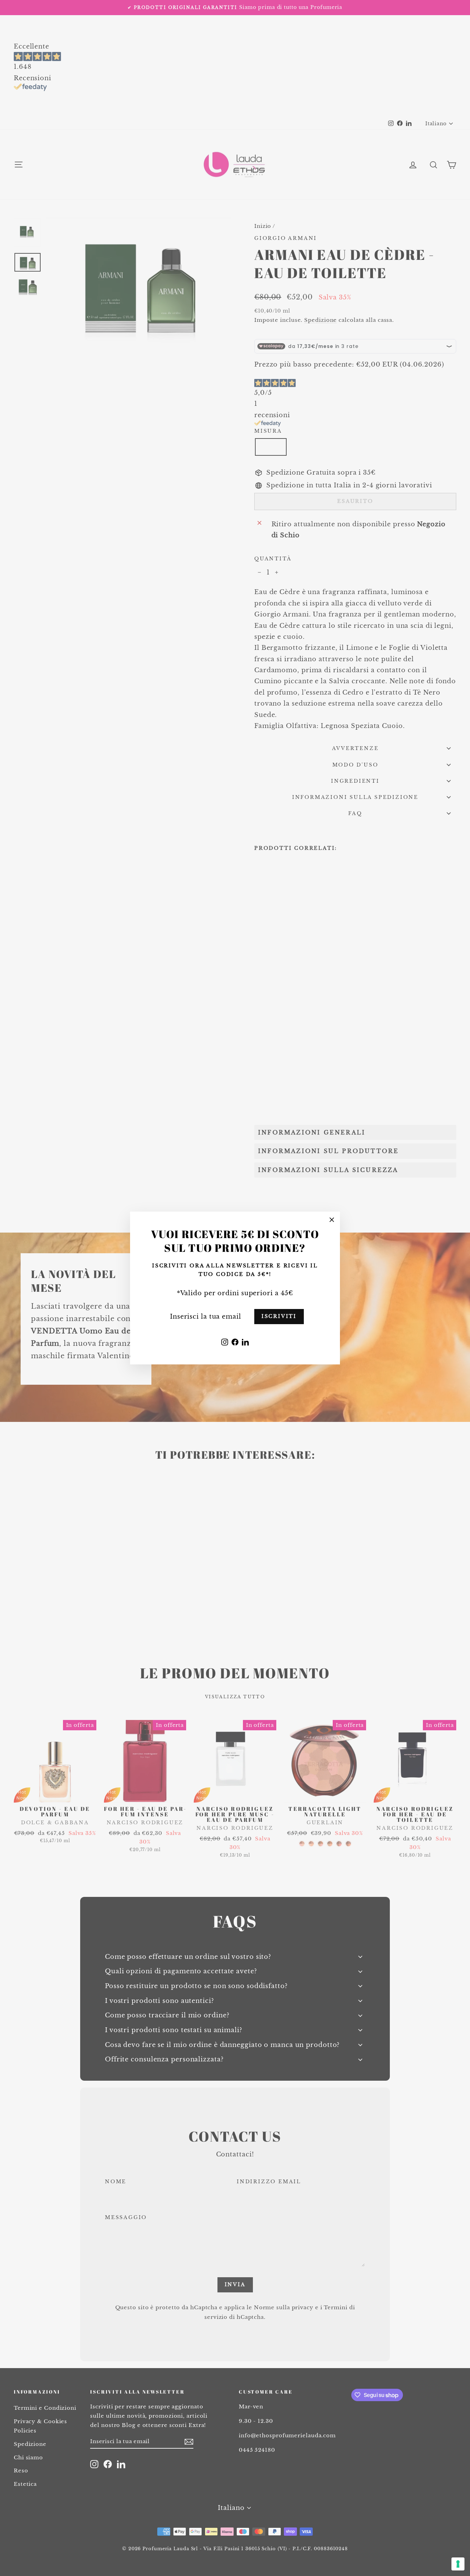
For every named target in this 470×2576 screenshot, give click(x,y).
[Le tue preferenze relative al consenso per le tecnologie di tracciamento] (458, 2564)
